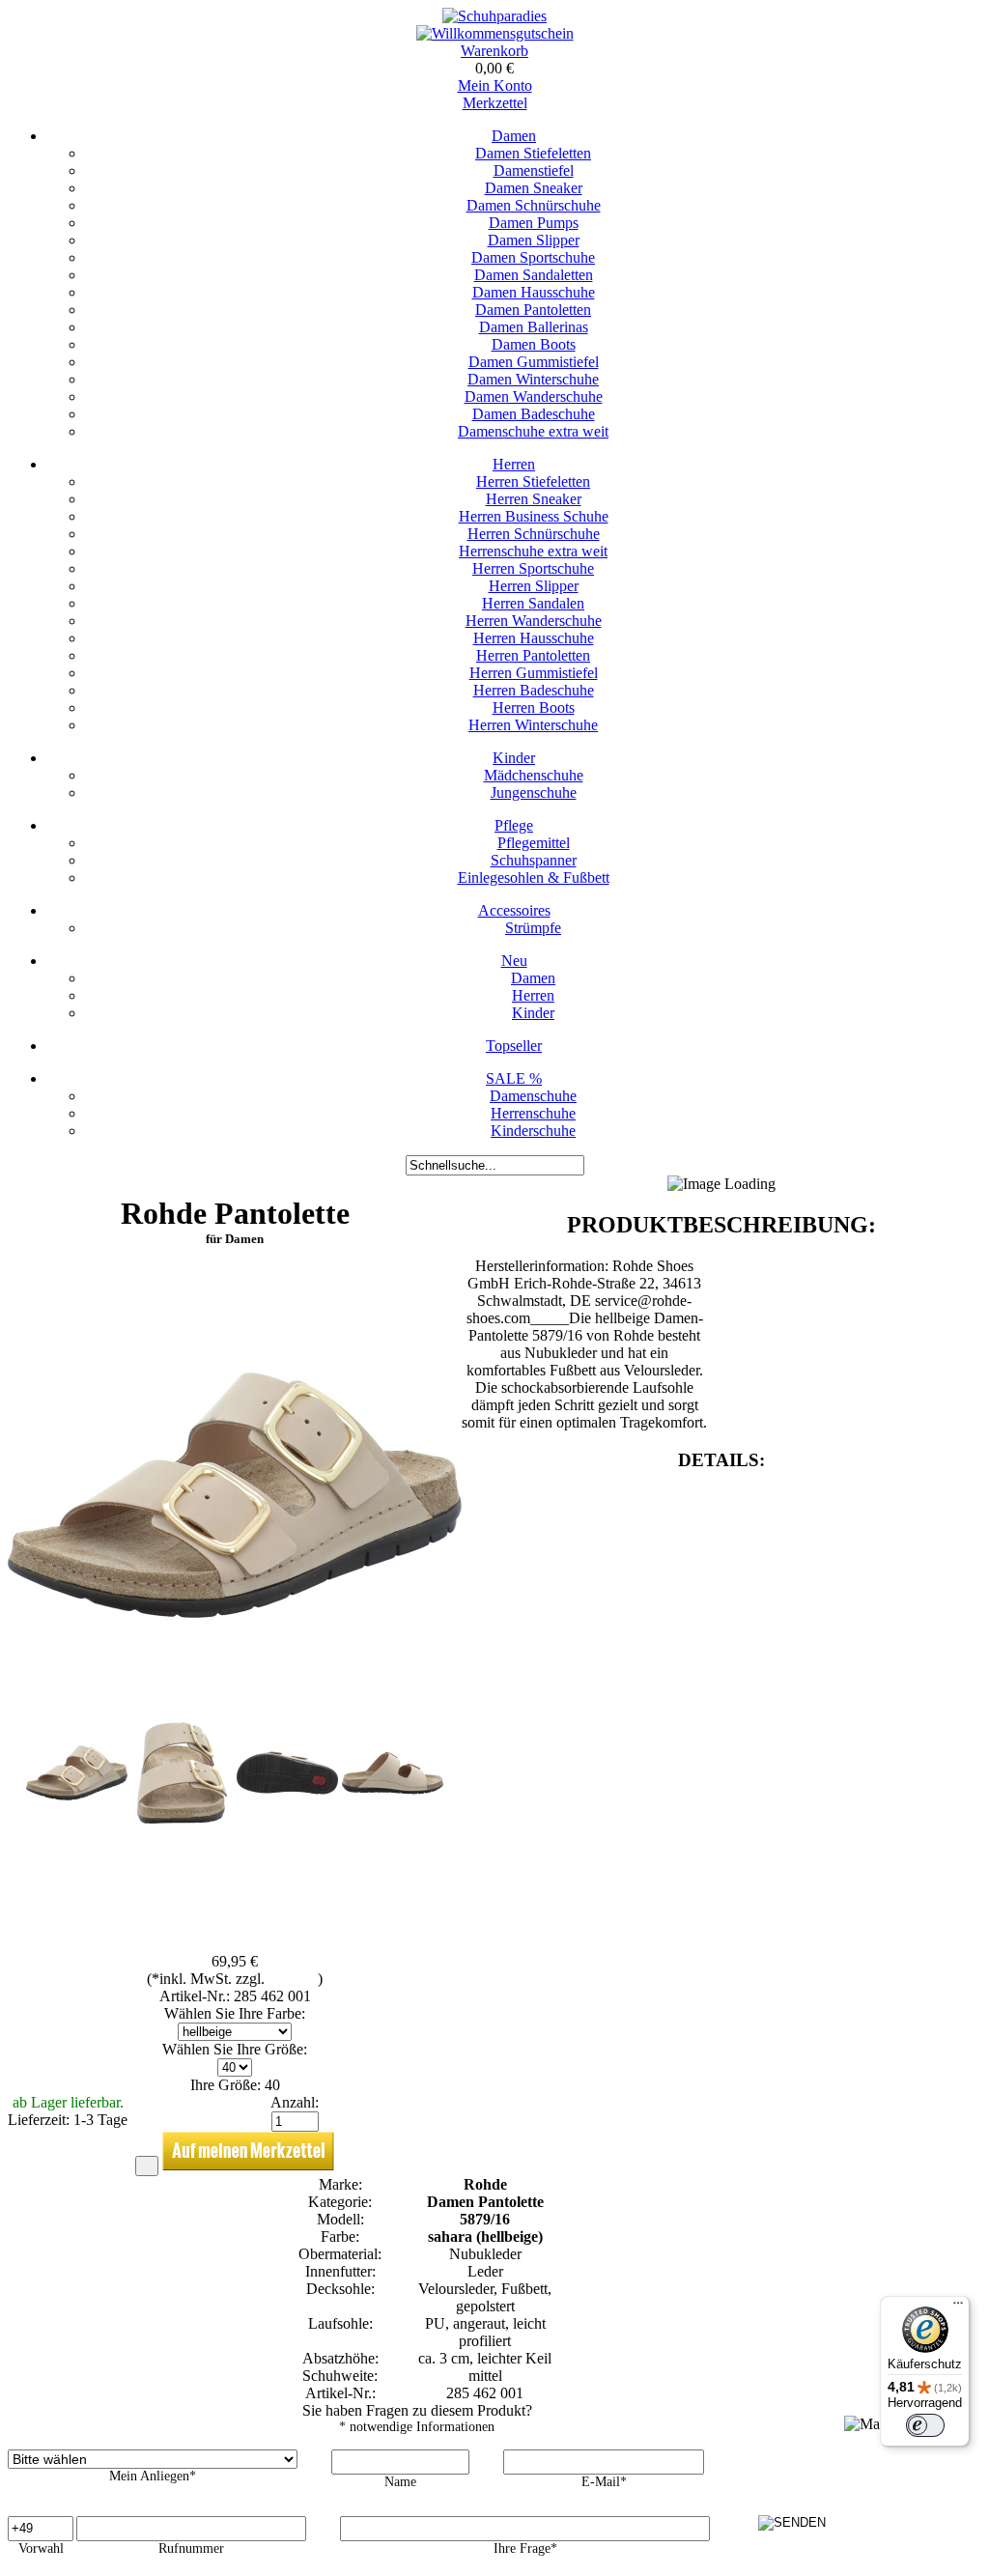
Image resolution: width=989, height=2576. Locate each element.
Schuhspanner (534, 860)
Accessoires (514, 910)
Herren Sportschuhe (533, 568)
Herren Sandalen (533, 603)
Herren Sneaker (534, 499)
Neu (514, 961)
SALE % (514, 1078)
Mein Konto (495, 85)
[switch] (925, 2425)
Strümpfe (533, 928)
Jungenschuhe (534, 793)
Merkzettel (495, 103)
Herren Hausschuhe (534, 638)
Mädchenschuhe (534, 775)
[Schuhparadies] (494, 16)
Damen (514, 136)
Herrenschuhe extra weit (533, 551)
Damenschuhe (533, 1096)
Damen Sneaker (534, 188)
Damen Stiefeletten (533, 153)
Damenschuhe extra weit (533, 431)
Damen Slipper (534, 240)
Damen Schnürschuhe (534, 205)
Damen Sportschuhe (533, 257)
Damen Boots (534, 344)
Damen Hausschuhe (534, 292)
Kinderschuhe (533, 1131)
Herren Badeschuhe (534, 690)
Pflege (514, 825)
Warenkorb (494, 51)
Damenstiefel (534, 170)
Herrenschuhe (533, 1113)
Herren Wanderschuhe (534, 621)
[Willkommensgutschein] (495, 33)
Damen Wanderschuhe (534, 396)
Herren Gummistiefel (534, 673)
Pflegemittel (534, 843)
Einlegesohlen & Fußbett (534, 878)
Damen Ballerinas (534, 327)
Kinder (514, 758)
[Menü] (958, 2307)
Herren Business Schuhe (534, 516)
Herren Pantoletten (533, 655)
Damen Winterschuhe (533, 379)
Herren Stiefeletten (533, 481)
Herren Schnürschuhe (534, 534)
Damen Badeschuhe (534, 414)
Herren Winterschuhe (533, 725)
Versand (293, 1979)
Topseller (514, 1046)
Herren (514, 464)
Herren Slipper (534, 586)
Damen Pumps (534, 223)
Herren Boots (534, 708)
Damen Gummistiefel (534, 362)
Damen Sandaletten (534, 275)
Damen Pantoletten (533, 310)
